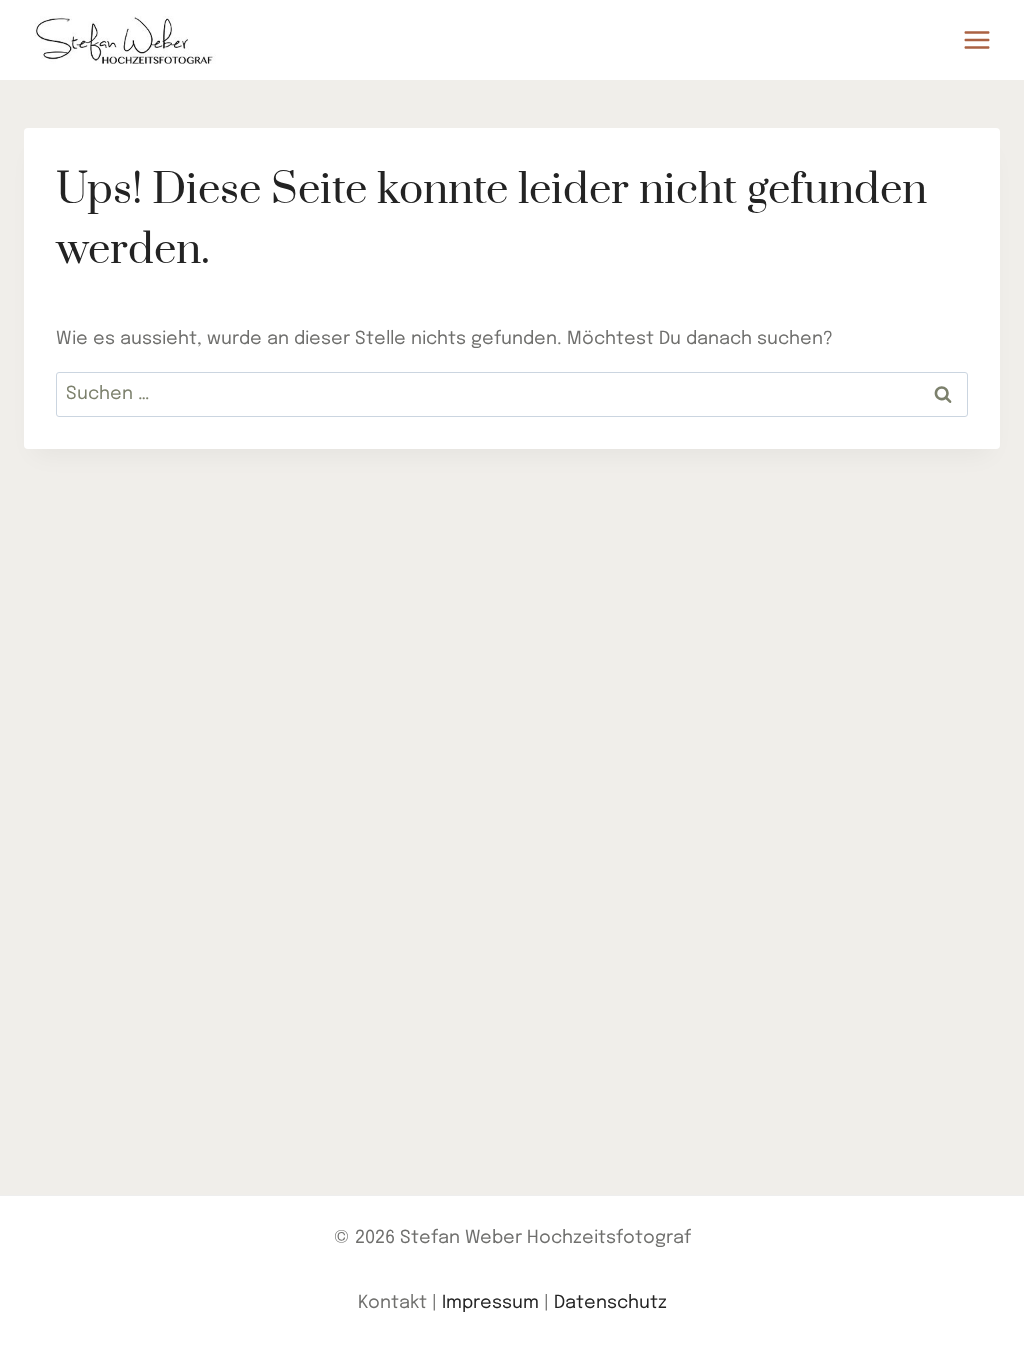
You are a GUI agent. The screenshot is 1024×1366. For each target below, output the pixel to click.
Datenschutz (610, 1303)
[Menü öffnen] (976, 39)
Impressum (490, 1303)
